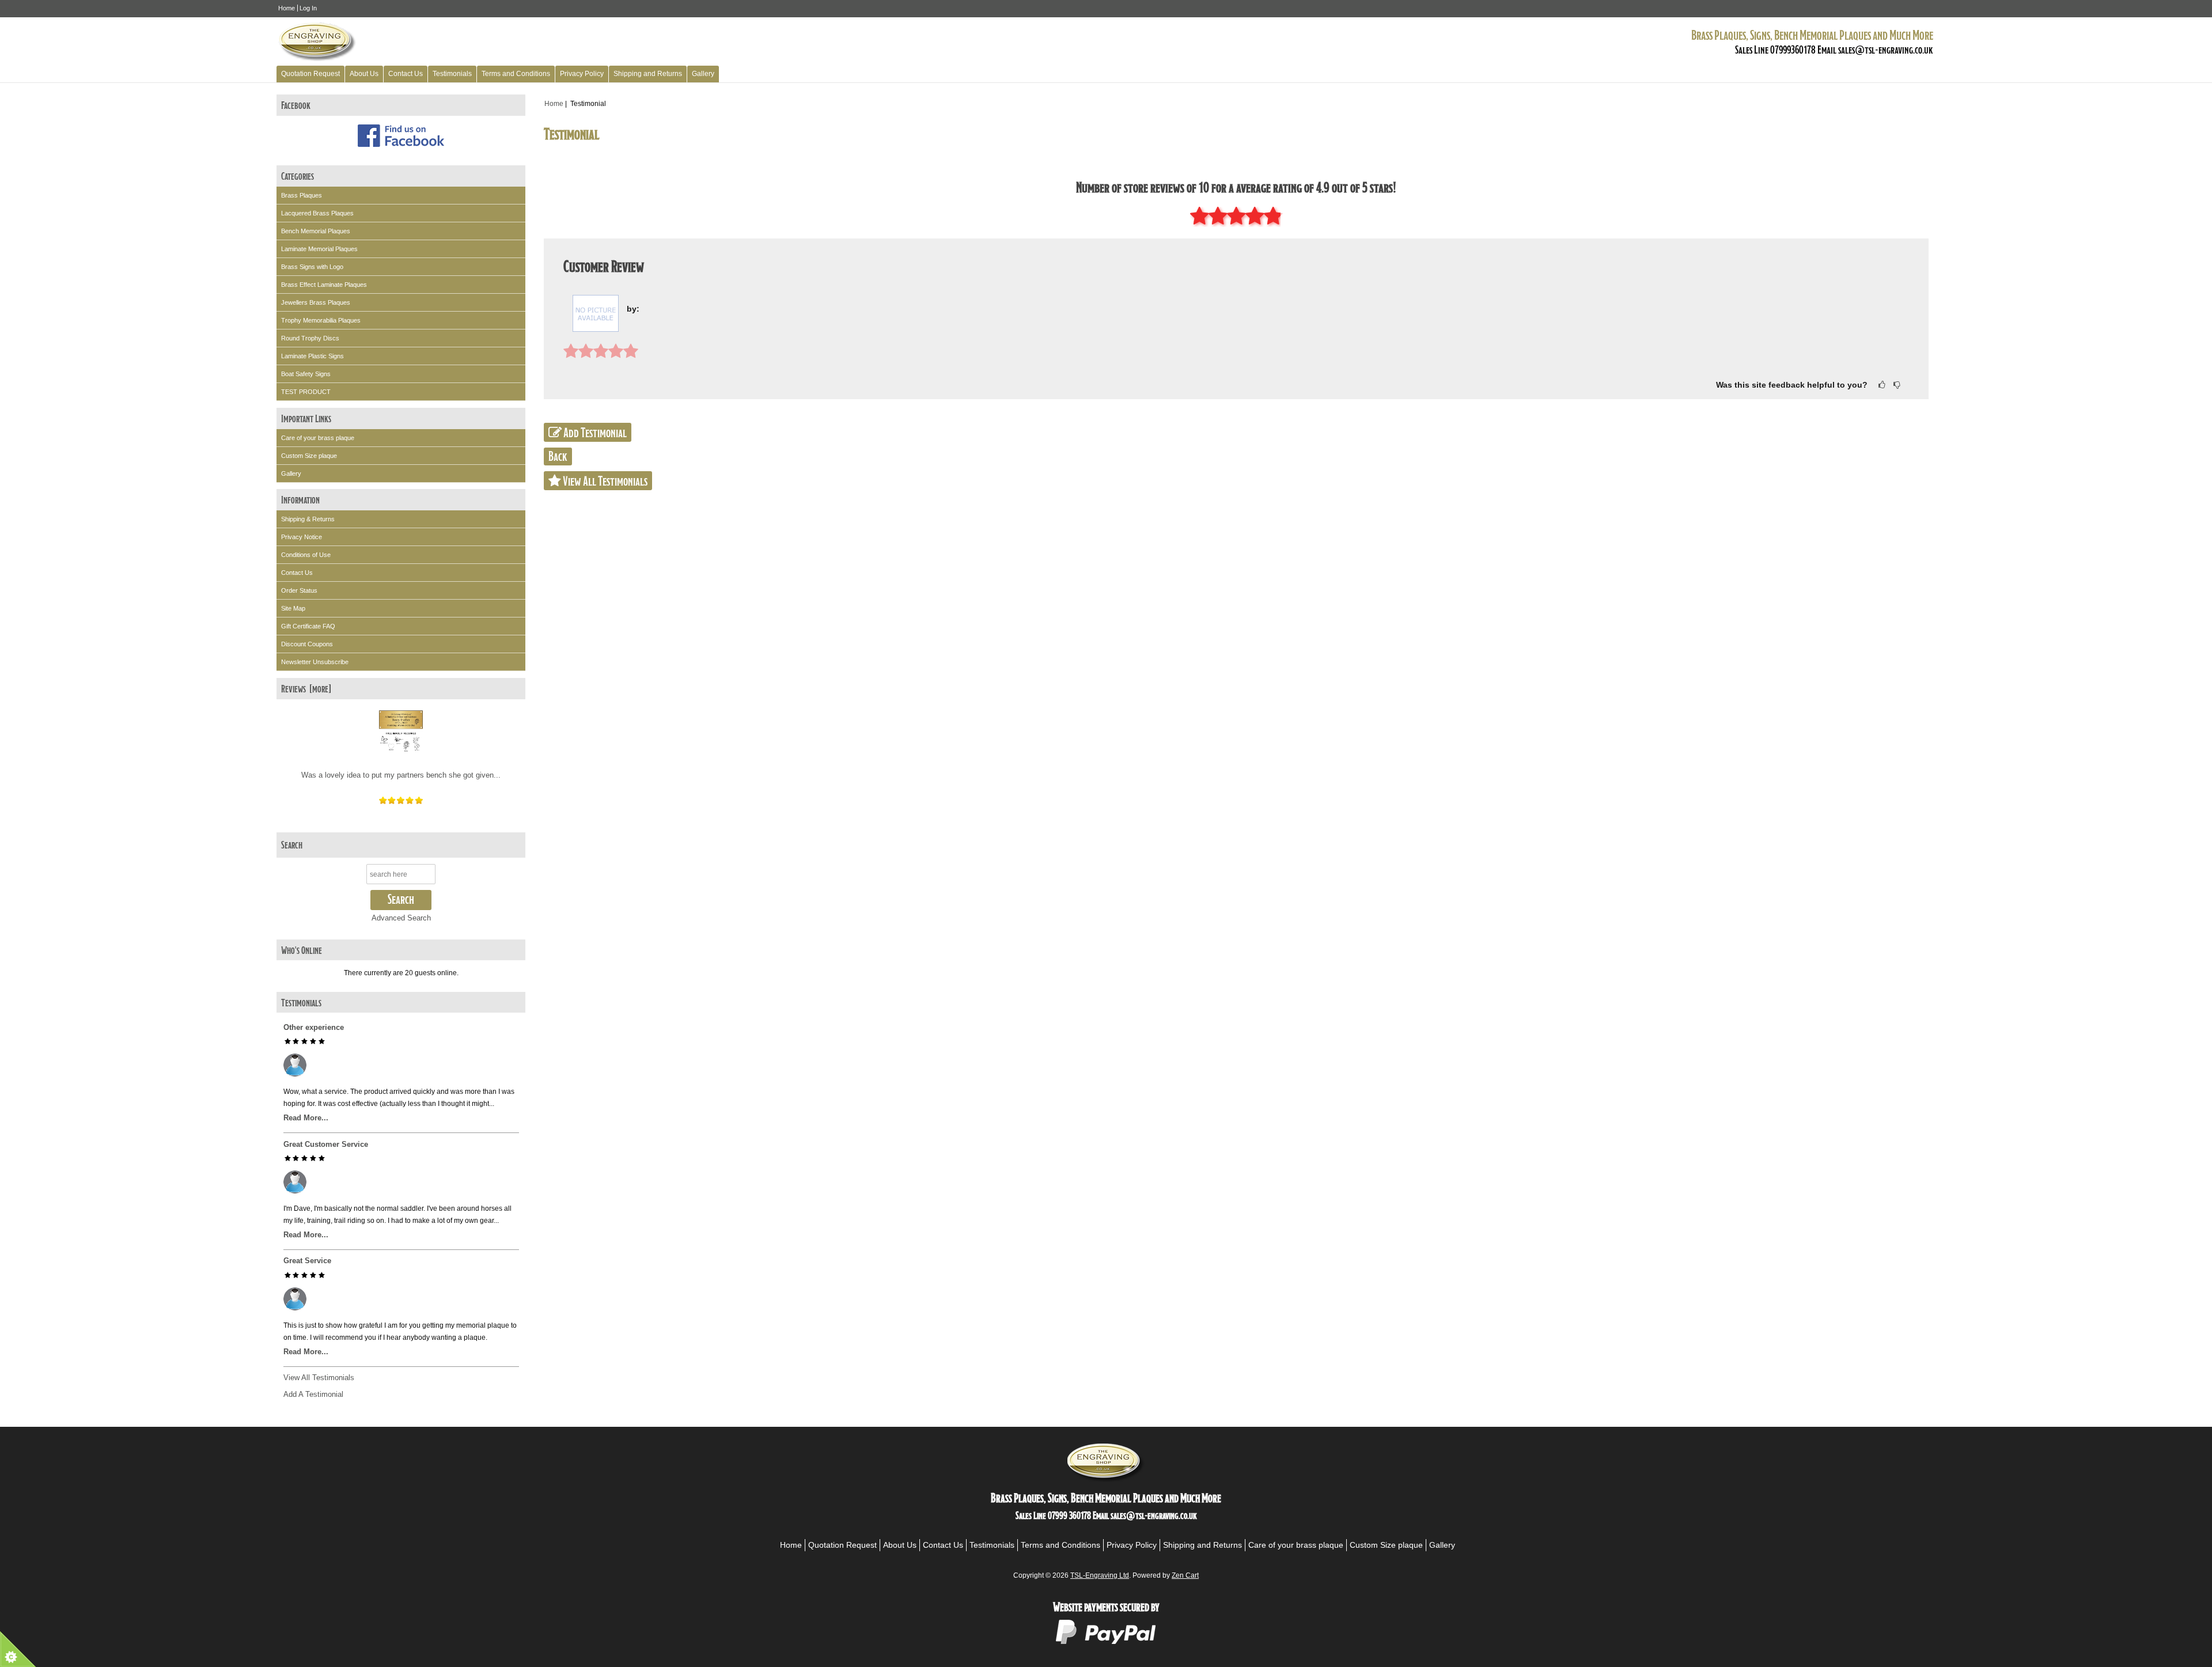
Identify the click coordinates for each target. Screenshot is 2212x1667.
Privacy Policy (582, 74)
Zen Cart (1185, 1575)
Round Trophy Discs (310, 338)
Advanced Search (401, 918)
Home (287, 8)
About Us (364, 74)
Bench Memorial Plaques (316, 231)
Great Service (307, 1261)
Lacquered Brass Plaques (317, 213)
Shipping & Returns (308, 519)
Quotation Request (310, 74)
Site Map (293, 608)
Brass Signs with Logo (312, 267)
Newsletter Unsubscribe (315, 662)
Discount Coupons (307, 644)
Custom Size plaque (309, 456)
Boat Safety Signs (306, 374)
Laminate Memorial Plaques (319, 249)
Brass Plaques (302, 195)
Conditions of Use (306, 555)
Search (292, 844)
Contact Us (406, 74)
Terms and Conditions (516, 74)
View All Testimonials (319, 1378)
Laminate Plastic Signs (313, 356)
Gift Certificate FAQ (308, 626)
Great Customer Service (326, 1144)
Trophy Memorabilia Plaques (321, 320)
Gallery (703, 74)
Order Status (299, 590)
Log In (308, 8)
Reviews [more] (306, 688)
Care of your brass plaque (318, 438)
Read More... (306, 1118)
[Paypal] (1106, 1643)
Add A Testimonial (313, 1394)
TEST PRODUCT (306, 392)
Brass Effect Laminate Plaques (324, 285)
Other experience (314, 1027)
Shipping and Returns (648, 74)
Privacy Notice (302, 537)
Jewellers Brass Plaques (316, 302)
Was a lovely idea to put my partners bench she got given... (401, 775)
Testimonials (452, 74)
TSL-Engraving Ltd (1100, 1575)
